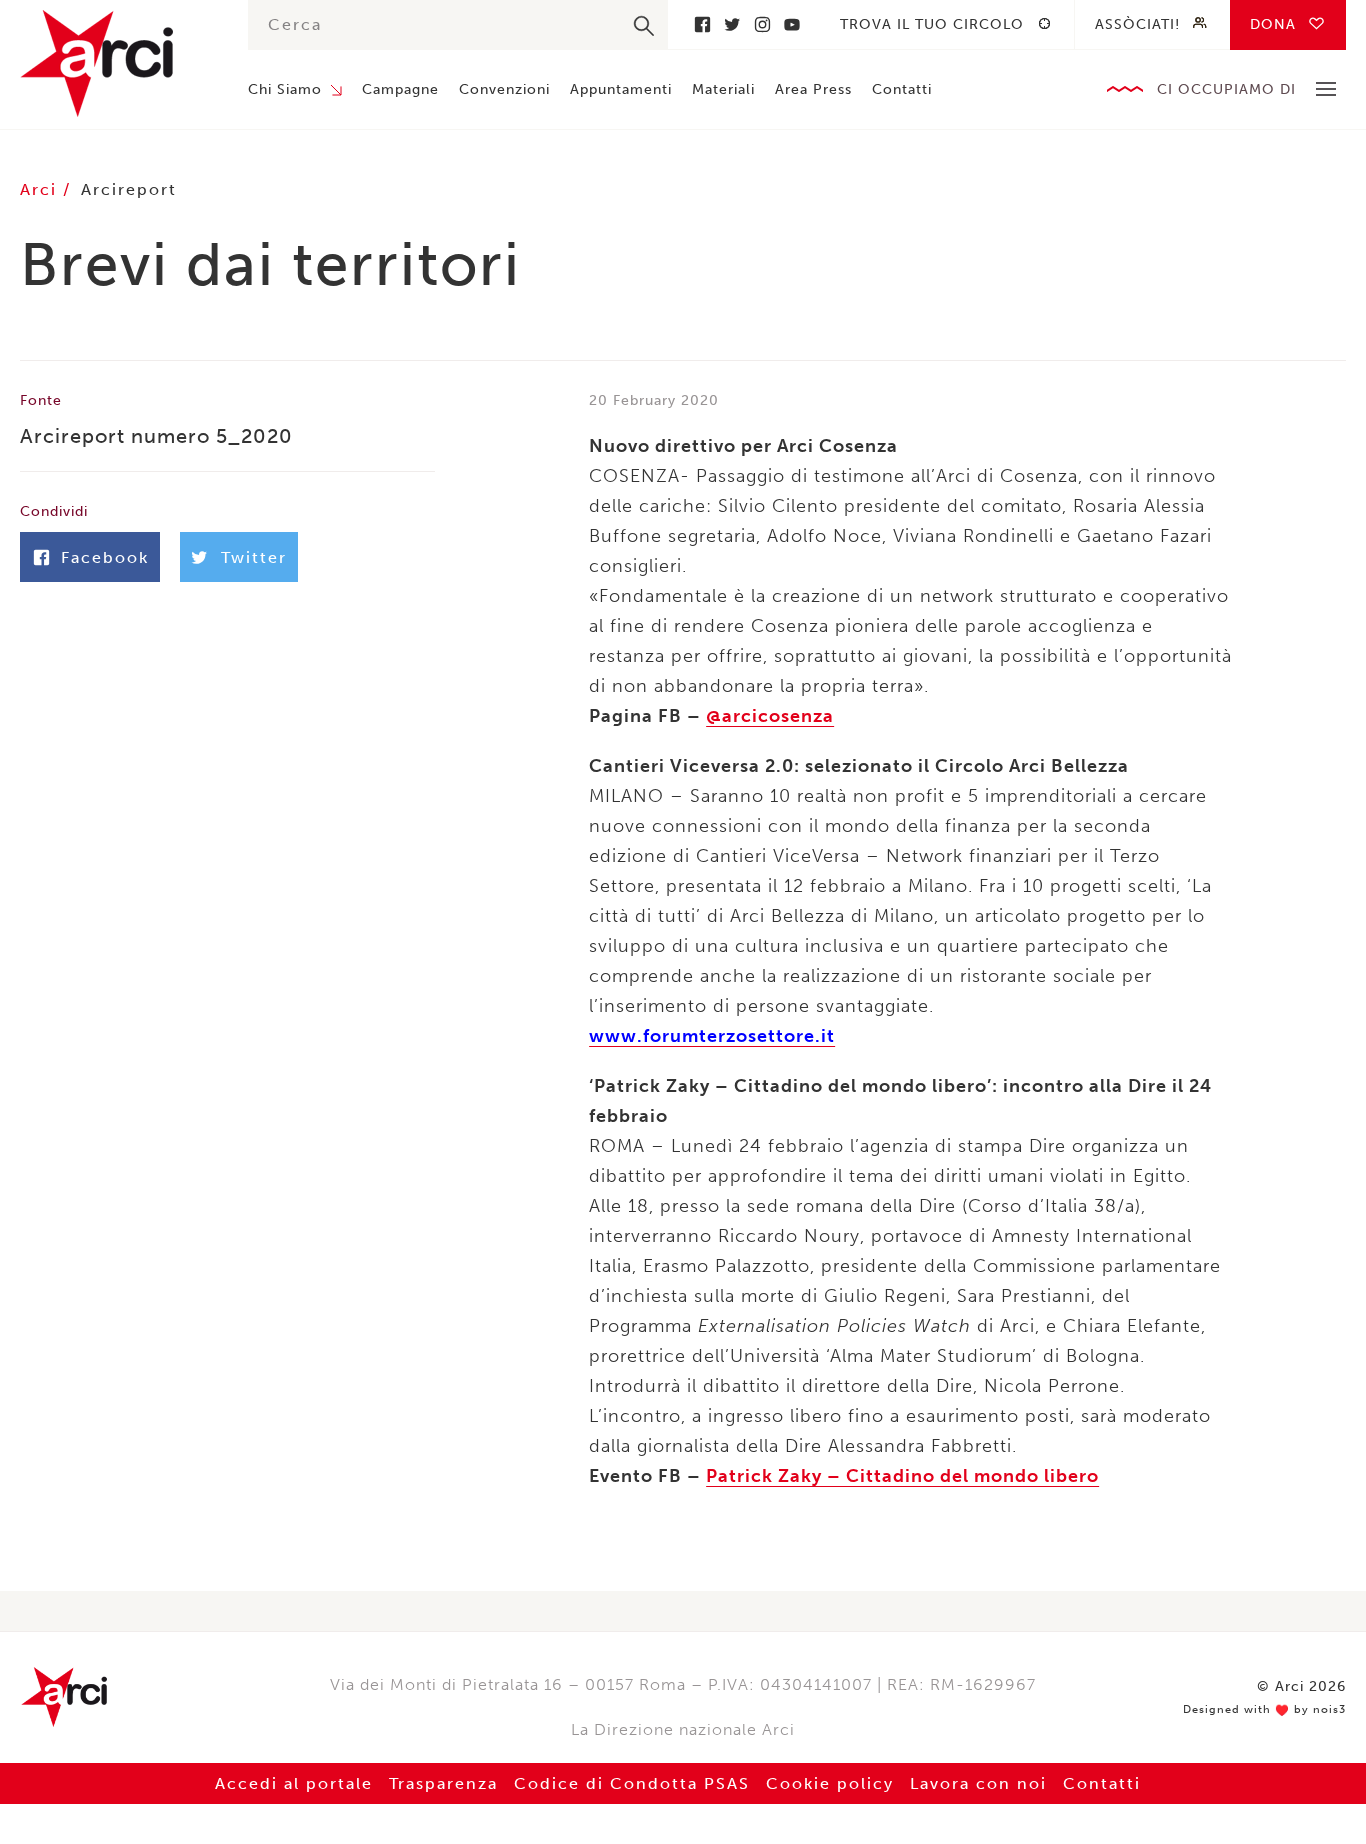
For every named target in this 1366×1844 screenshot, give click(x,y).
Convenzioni (504, 89)
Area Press (813, 89)
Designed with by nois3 (1264, 1710)
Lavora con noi (978, 1783)
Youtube (792, 24)
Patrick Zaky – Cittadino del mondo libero (902, 1476)
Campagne (400, 89)
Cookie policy (830, 1783)
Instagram (762, 24)
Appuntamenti (621, 89)
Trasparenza (443, 1783)
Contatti (902, 89)
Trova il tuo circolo (932, 24)
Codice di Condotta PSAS (632, 1783)
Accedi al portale (294, 1783)
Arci (114, 63)
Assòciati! (1137, 24)
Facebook (702, 24)
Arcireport (129, 189)
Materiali (723, 89)
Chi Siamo (285, 89)
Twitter (732, 24)
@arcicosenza (770, 716)
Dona (1273, 24)
